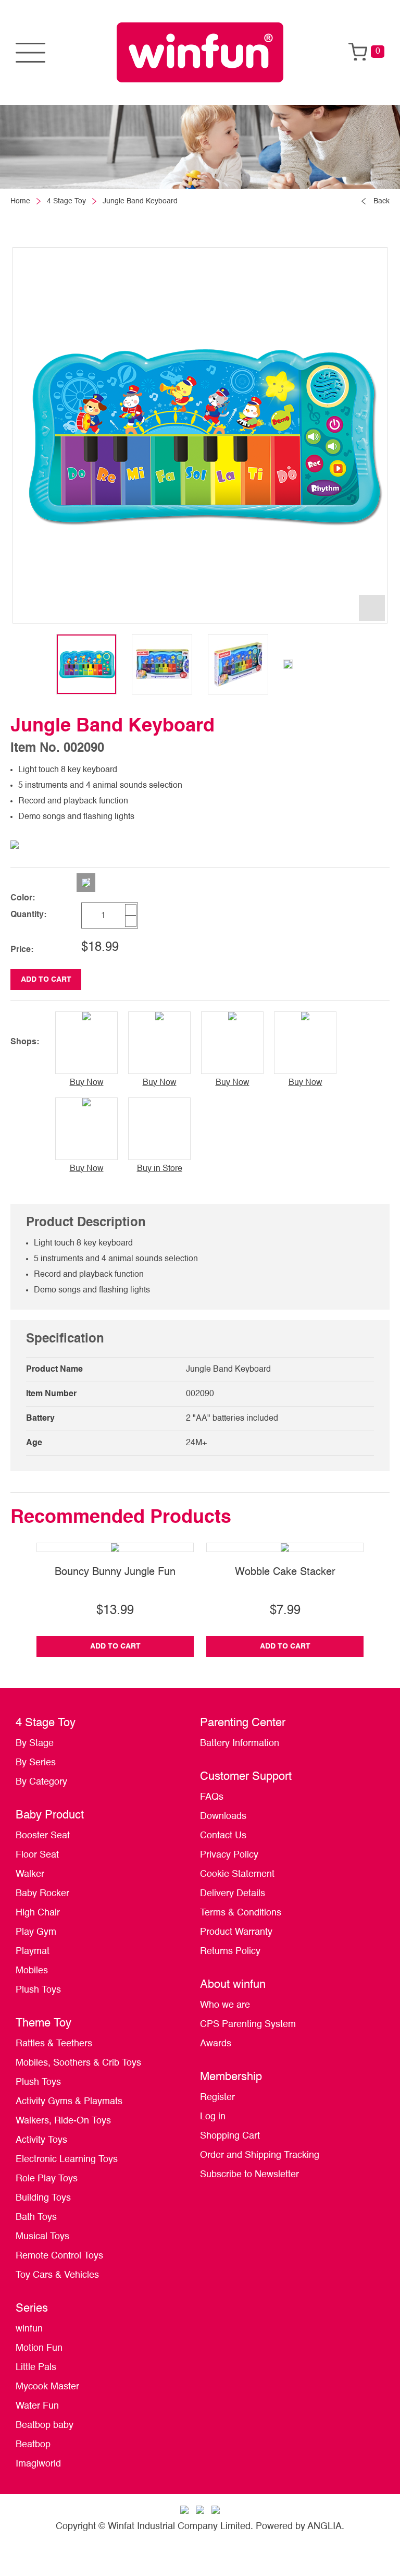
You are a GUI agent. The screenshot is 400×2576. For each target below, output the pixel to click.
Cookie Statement (237, 1874)
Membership (231, 2077)
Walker (30, 1874)
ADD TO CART (46, 980)
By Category (41, 1782)
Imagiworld (38, 2464)
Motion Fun (39, 2348)
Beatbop (33, 2445)
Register (217, 2097)
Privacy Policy (229, 1855)
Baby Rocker (42, 1894)
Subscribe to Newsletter (249, 2175)
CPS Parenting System (248, 2024)
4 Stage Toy (66, 201)
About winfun (233, 1985)
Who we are (225, 2005)
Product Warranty (236, 1932)
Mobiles (32, 1971)
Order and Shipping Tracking (260, 2155)
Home (20, 201)
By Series (36, 1763)
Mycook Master (47, 2387)
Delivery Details (233, 1894)
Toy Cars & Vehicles (57, 2275)
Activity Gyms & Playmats (69, 2102)
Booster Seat (43, 1836)
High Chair (38, 1913)
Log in (213, 2117)
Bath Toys (36, 2217)
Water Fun (37, 2406)
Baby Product (50, 1815)
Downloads (223, 1816)
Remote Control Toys (59, 2256)
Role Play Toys (47, 2179)
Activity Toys (41, 2140)
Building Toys (43, 2198)
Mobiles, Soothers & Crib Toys (78, 2063)
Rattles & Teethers (54, 2044)
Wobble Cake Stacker (285, 1572)
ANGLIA (324, 2526)
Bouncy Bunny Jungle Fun (115, 1572)
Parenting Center (243, 1723)
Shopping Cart (230, 2136)
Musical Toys (42, 2237)
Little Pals (36, 2367)
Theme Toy (43, 2023)
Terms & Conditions (241, 1913)
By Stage (35, 1743)
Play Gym (36, 1932)
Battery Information (240, 1743)
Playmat (33, 1951)
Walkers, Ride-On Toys (63, 2121)
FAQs (212, 1797)
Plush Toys (38, 1990)
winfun (29, 2329)
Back (382, 201)
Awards (216, 2044)
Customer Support (246, 1777)
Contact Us (223, 1836)
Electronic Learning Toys (67, 2159)
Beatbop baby (45, 2425)
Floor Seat (37, 1855)
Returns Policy (230, 1951)
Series (32, 2309)
